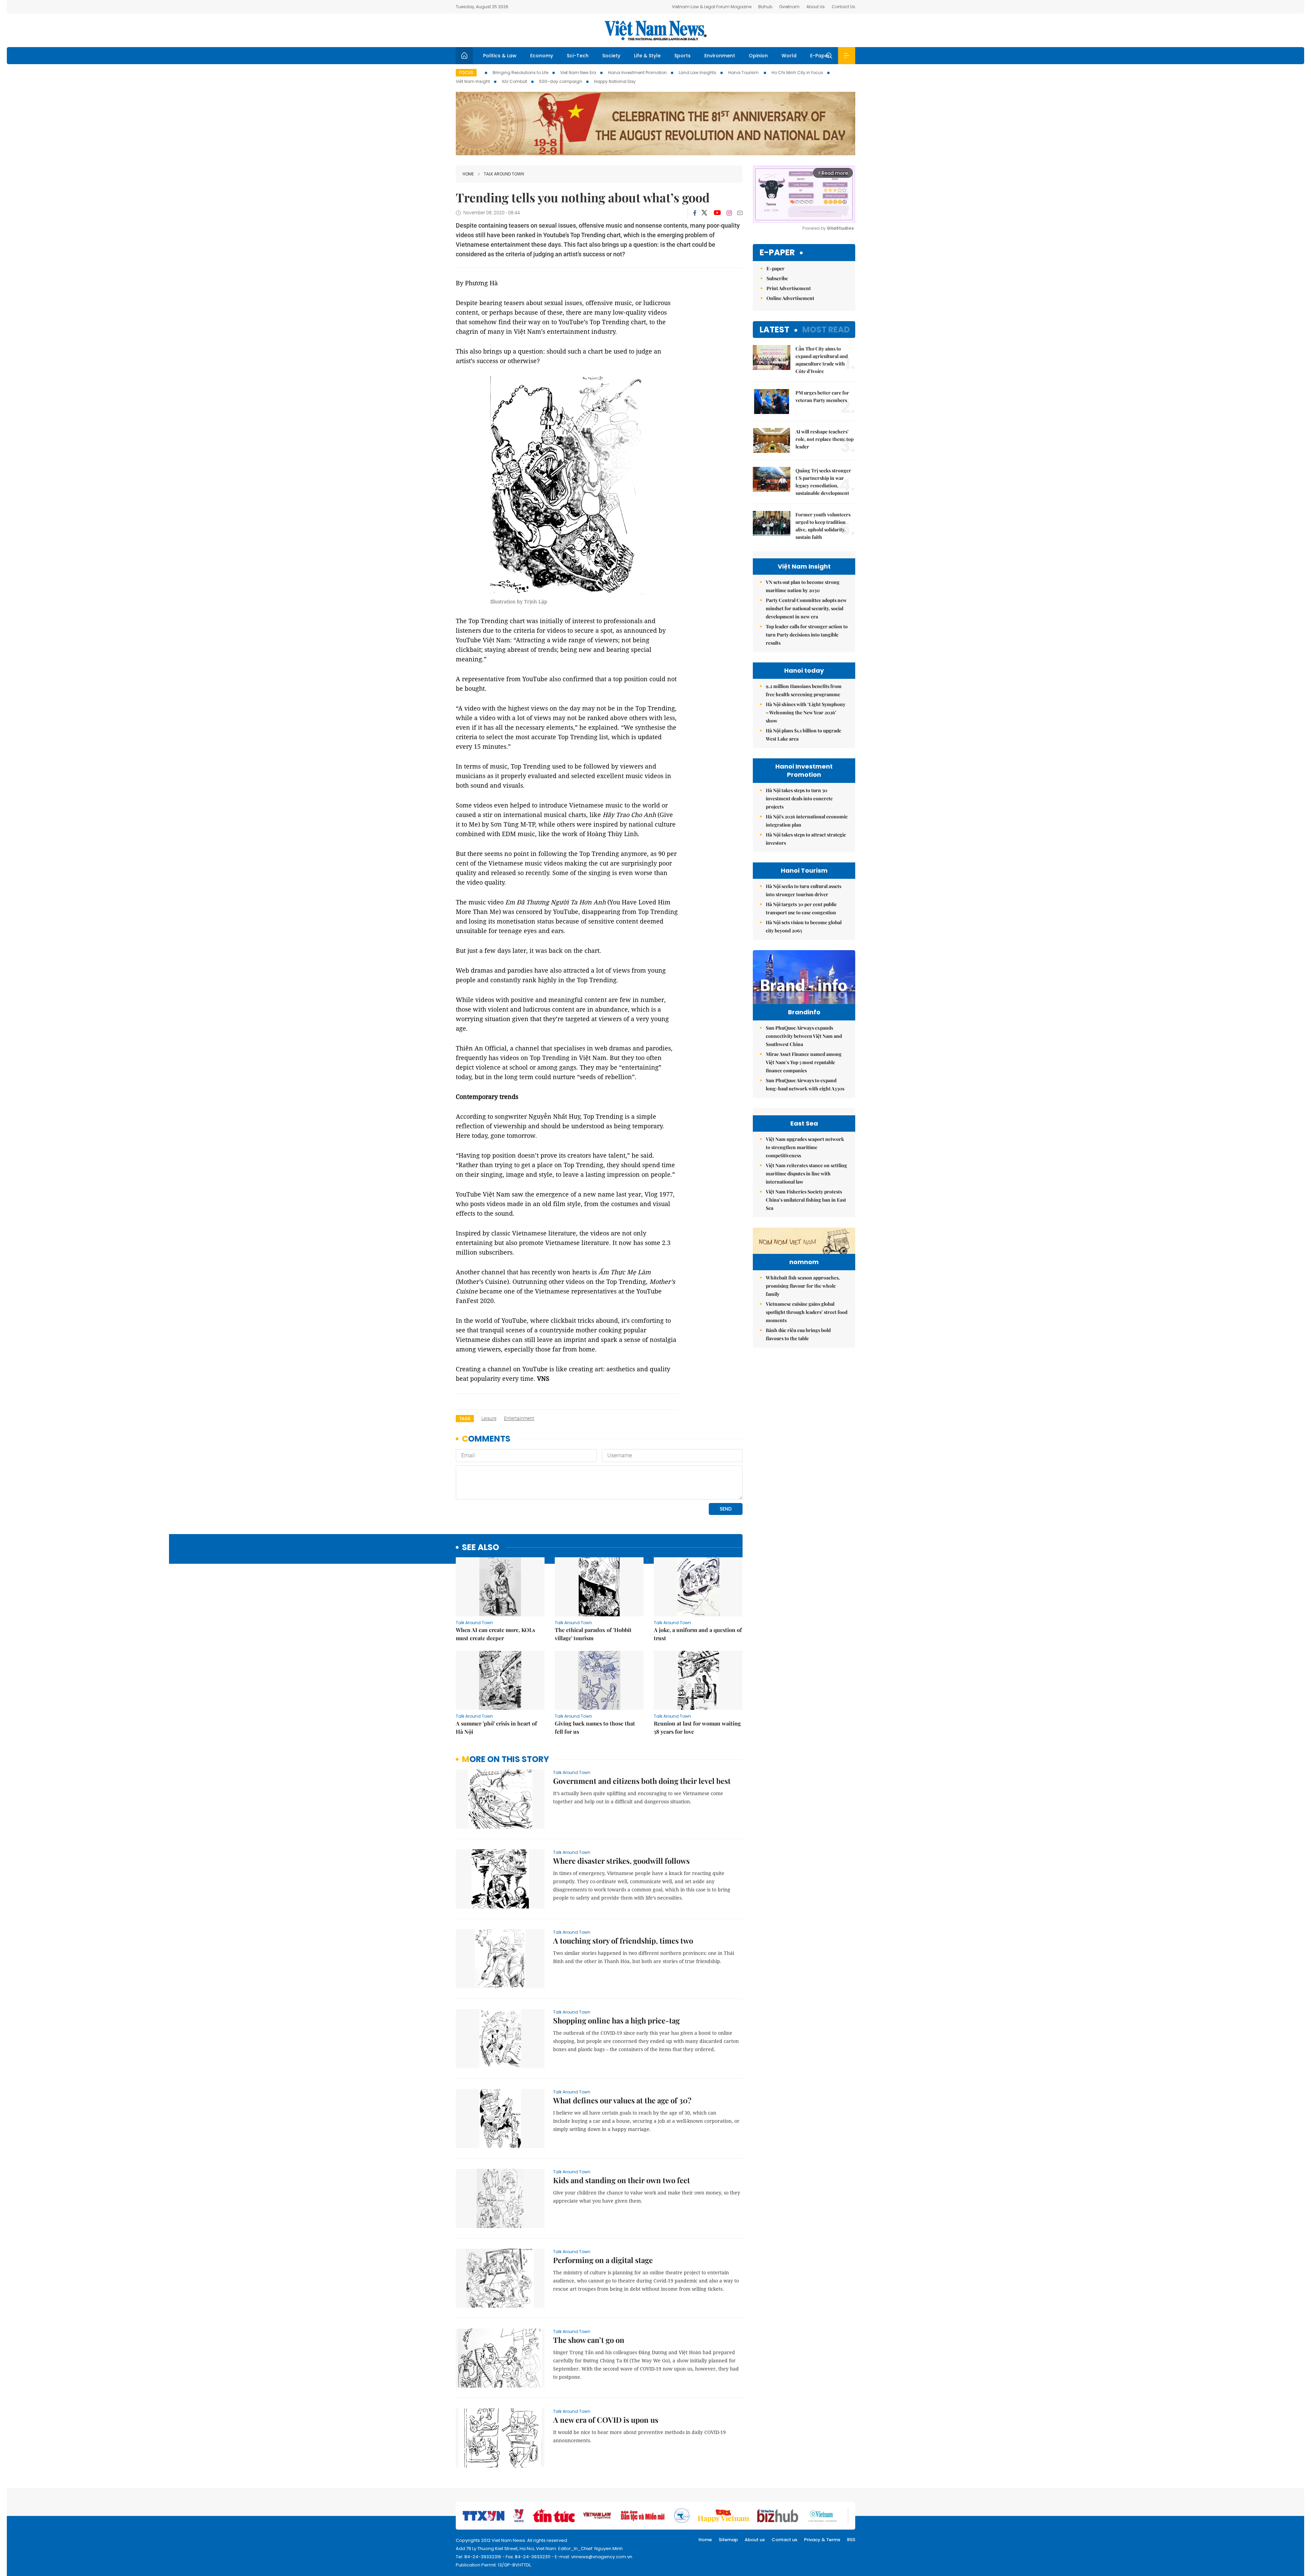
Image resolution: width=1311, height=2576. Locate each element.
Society (611, 56)
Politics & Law (500, 56)
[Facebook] (695, 213)
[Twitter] (705, 213)
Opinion (758, 56)
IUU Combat (514, 81)
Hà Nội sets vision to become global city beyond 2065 (804, 926)
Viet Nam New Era (578, 73)
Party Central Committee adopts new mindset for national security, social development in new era (806, 608)
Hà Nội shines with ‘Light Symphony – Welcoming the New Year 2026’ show (806, 712)
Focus (466, 73)
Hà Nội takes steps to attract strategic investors (806, 839)
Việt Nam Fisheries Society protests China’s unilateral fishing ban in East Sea (806, 1200)
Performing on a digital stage (603, 2260)
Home (468, 174)
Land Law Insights (697, 73)
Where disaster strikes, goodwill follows (621, 1861)
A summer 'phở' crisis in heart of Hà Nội (496, 1727)
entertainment (519, 1418)
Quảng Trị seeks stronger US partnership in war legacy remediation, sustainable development (823, 482)
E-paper (777, 253)
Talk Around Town (504, 174)
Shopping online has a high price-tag (616, 2020)
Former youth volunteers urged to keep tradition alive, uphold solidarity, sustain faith (823, 526)
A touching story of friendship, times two (623, 1941)
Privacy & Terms (822, 2540)
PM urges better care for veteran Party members (822, 396)
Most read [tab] (826, 330)
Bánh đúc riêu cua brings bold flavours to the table (798, 1334)
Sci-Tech (578, 56)
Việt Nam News (655, 30)
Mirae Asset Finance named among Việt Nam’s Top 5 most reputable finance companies (804, 1062)
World (789, 56)
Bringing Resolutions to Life (520, 73)
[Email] (740, 213)
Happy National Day (615, 81)
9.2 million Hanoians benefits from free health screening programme (804, 690)
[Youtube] (717, 213)
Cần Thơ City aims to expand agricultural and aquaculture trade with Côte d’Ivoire (822, 360)
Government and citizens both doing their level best (642, 1781)
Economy (542, 56)
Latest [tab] (774, 330)
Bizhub (765, 7)
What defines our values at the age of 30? (622, 2100)
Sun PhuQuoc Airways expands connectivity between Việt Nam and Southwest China (804, 1036)
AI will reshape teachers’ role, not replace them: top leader (824, 439)
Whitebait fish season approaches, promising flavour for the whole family (803, 1286)
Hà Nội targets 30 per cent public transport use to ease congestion (801, 908)
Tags (465, 1419)
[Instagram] (729, 213)
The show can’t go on (589, 2340)
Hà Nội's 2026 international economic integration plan (807, 821)
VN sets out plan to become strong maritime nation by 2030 (803, 586)
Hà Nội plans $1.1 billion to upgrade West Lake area (803, 735)
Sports (682, 56)
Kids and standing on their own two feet (622, 2180)
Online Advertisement (790, 298)
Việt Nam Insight (473, 81)
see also (481, 1548)
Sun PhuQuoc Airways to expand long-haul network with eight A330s (805, 1084)
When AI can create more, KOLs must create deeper (495, 1634)
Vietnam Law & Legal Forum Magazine (712, 7)
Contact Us (843, 7)
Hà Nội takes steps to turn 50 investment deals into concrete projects (799, 798)
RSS (851, 2540)
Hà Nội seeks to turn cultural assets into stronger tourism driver (803, 890)
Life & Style (647, 56)
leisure (489, 1418)
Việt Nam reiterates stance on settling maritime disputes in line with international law (806, 1173)
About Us (816, 7)
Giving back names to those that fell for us (595, 1727)
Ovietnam (789, 7)
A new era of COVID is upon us (606, 2420)
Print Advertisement (789, 288)
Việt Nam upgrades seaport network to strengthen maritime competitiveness (805, 1147)
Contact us (784, 2540)
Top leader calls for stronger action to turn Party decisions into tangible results (807, 635)
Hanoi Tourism (744, 73)
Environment (720, 56)
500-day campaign (561, 81)
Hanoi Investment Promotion (637, 73)
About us (755, 2540)
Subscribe (777, 278)
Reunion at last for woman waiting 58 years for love (697, 1727)
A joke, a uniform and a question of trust (698, 1634)
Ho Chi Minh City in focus (797, 73)
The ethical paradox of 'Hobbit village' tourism (593, 1634)
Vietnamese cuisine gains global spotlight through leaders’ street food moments (807, 1312)
